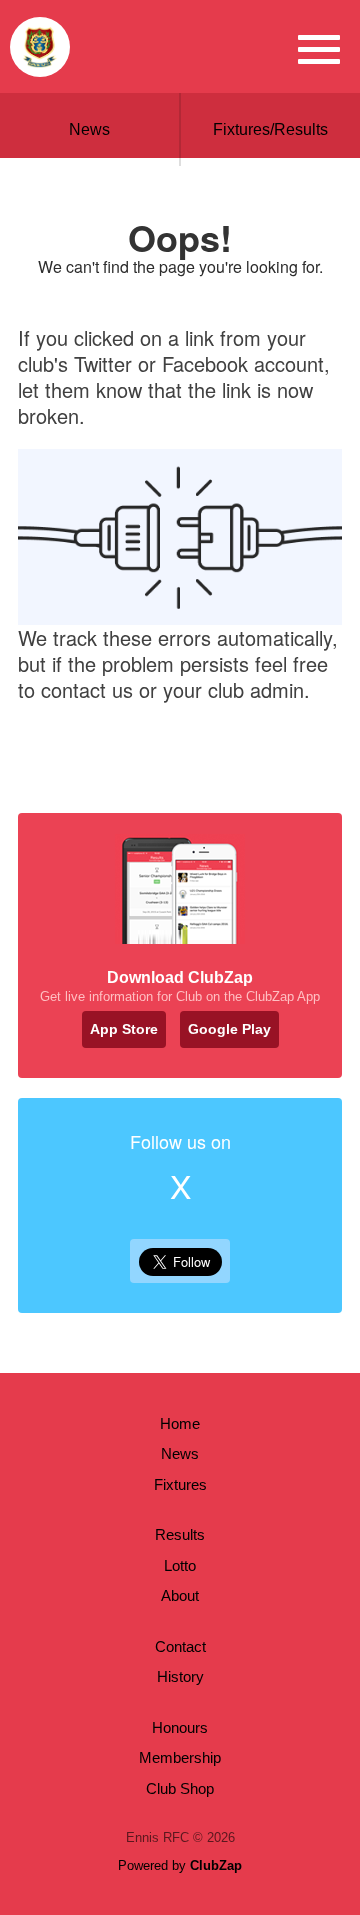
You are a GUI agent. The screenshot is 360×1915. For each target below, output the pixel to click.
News (89, 129)
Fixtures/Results (270, 129)
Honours (180, 1727)
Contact (180, 1646)
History (180, 1676)
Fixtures (180, 1484)
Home (180, 1423)
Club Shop (180, 1788)
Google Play (229, 1029)
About (180, 1595)
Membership (180, 1757)
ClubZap (216, 1865)
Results (180, 1534)
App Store (124, 1029)
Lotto (180, 1565)
